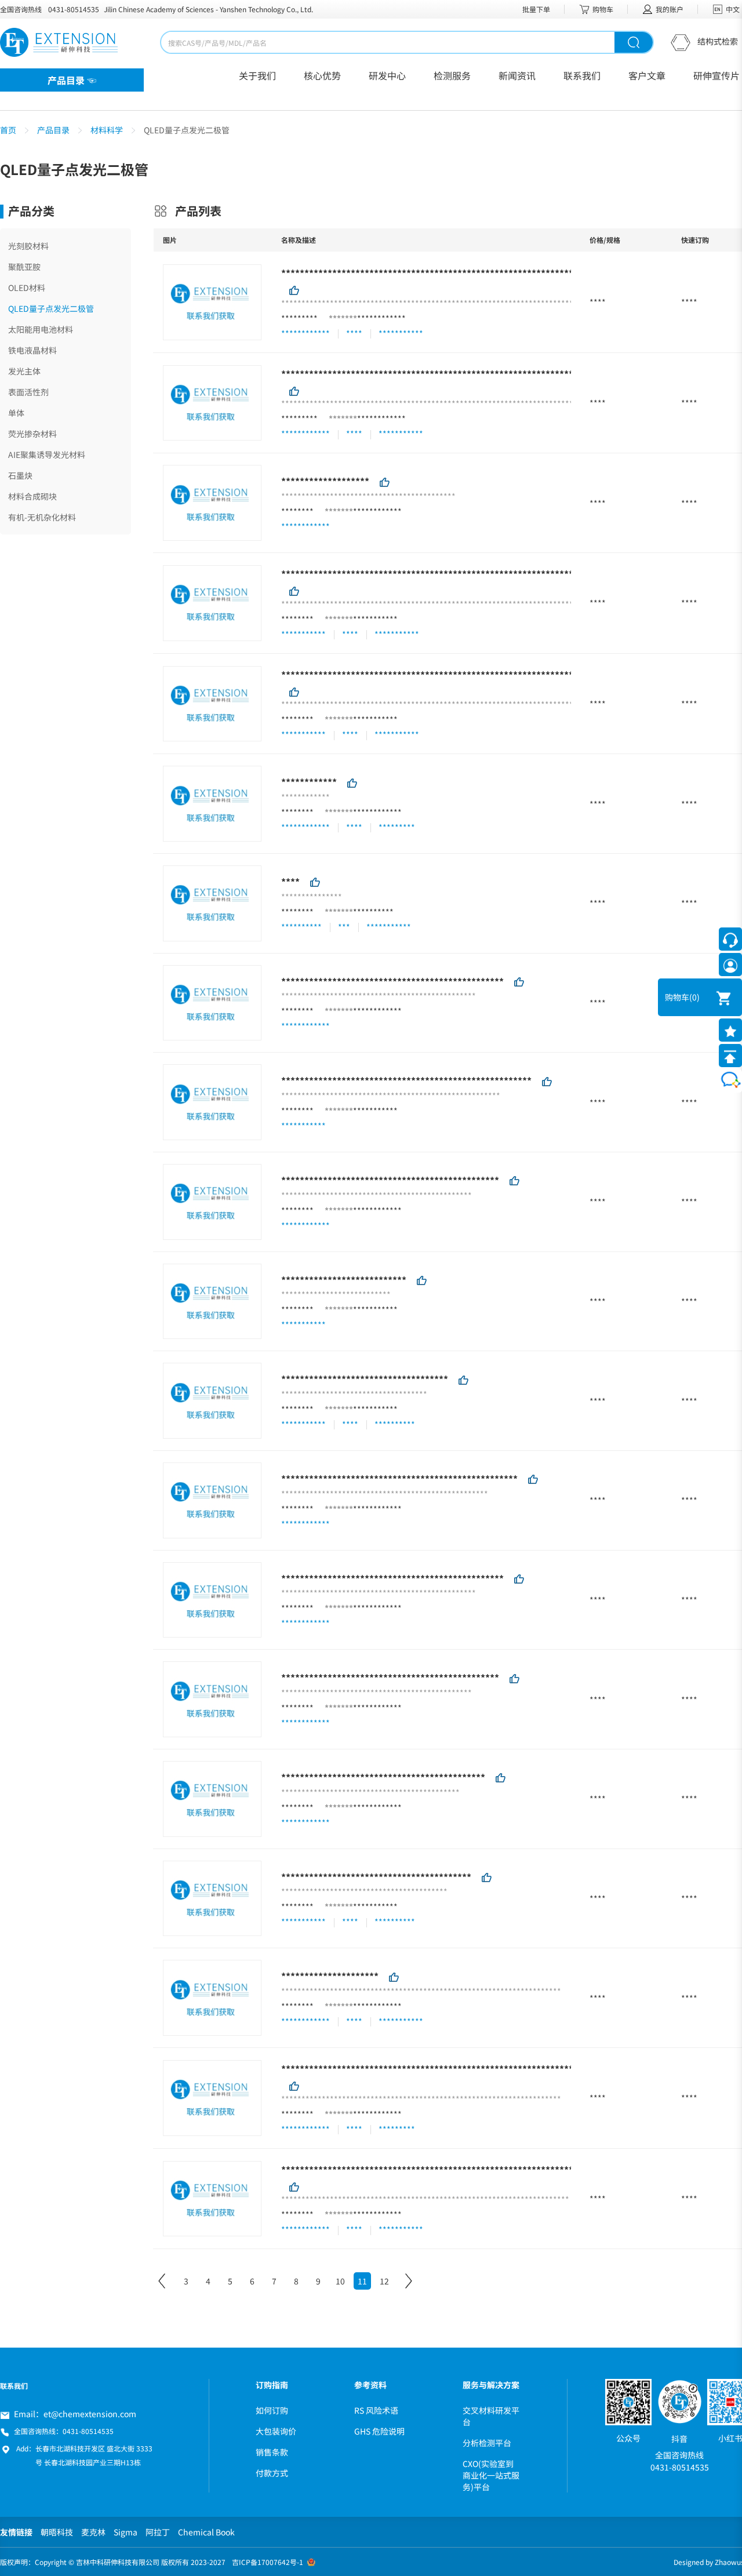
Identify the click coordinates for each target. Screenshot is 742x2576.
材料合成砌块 (32, 496)
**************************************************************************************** (485, 373)
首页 (8, 130)
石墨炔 (20, 475)
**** (290, 882)
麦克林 (93, 2532)
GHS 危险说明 (379, 2431)
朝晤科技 (57, 2532)
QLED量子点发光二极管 (51, 308)
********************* (330, 1976)
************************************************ (392, 981)
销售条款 (272, 2452)
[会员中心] (730, 965)
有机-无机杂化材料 (42, 517)
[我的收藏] (730, 1030)
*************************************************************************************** (483, 273)
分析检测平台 (487, 2443)
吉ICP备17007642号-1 (268, 2562)
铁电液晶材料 (32, 350)
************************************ (365, 1379)
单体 (16, 413)
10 (340, 2281)
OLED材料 (27, 288)
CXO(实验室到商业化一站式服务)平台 (491, 2475)
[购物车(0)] (716, 997)
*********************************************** (390, 1180)
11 (362, 2281)
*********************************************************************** (446, 2169)
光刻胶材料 (28, 246)
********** (373, 912)
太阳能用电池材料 (41, 329)
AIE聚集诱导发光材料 (47, 454)
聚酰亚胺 (24, 267)
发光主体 (24, 371)
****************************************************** (406, 1080)
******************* (325, 481)
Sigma (126, 2532)
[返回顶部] (730, 1056)
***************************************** (376, 1876)
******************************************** (383, 1777)
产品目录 (53, 130)
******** (297, 511)
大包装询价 (276, 2431)
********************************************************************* (441, 2069)
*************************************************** (399, 1479)
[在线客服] (730, 939)
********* (299, 318)
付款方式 (272, 2473)
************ (381, 318)
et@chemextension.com (90, 2414)
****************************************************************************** (462, 674)
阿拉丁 (158, 2532)
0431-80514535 (74, 9)
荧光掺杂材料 (32, 434)
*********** (375, 619)
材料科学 (107, 130)
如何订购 (272, 2410)
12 (384, 2281)
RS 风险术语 (376, 2410)
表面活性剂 (28, 392)
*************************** (344, 1279)
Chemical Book (206, 2532)
